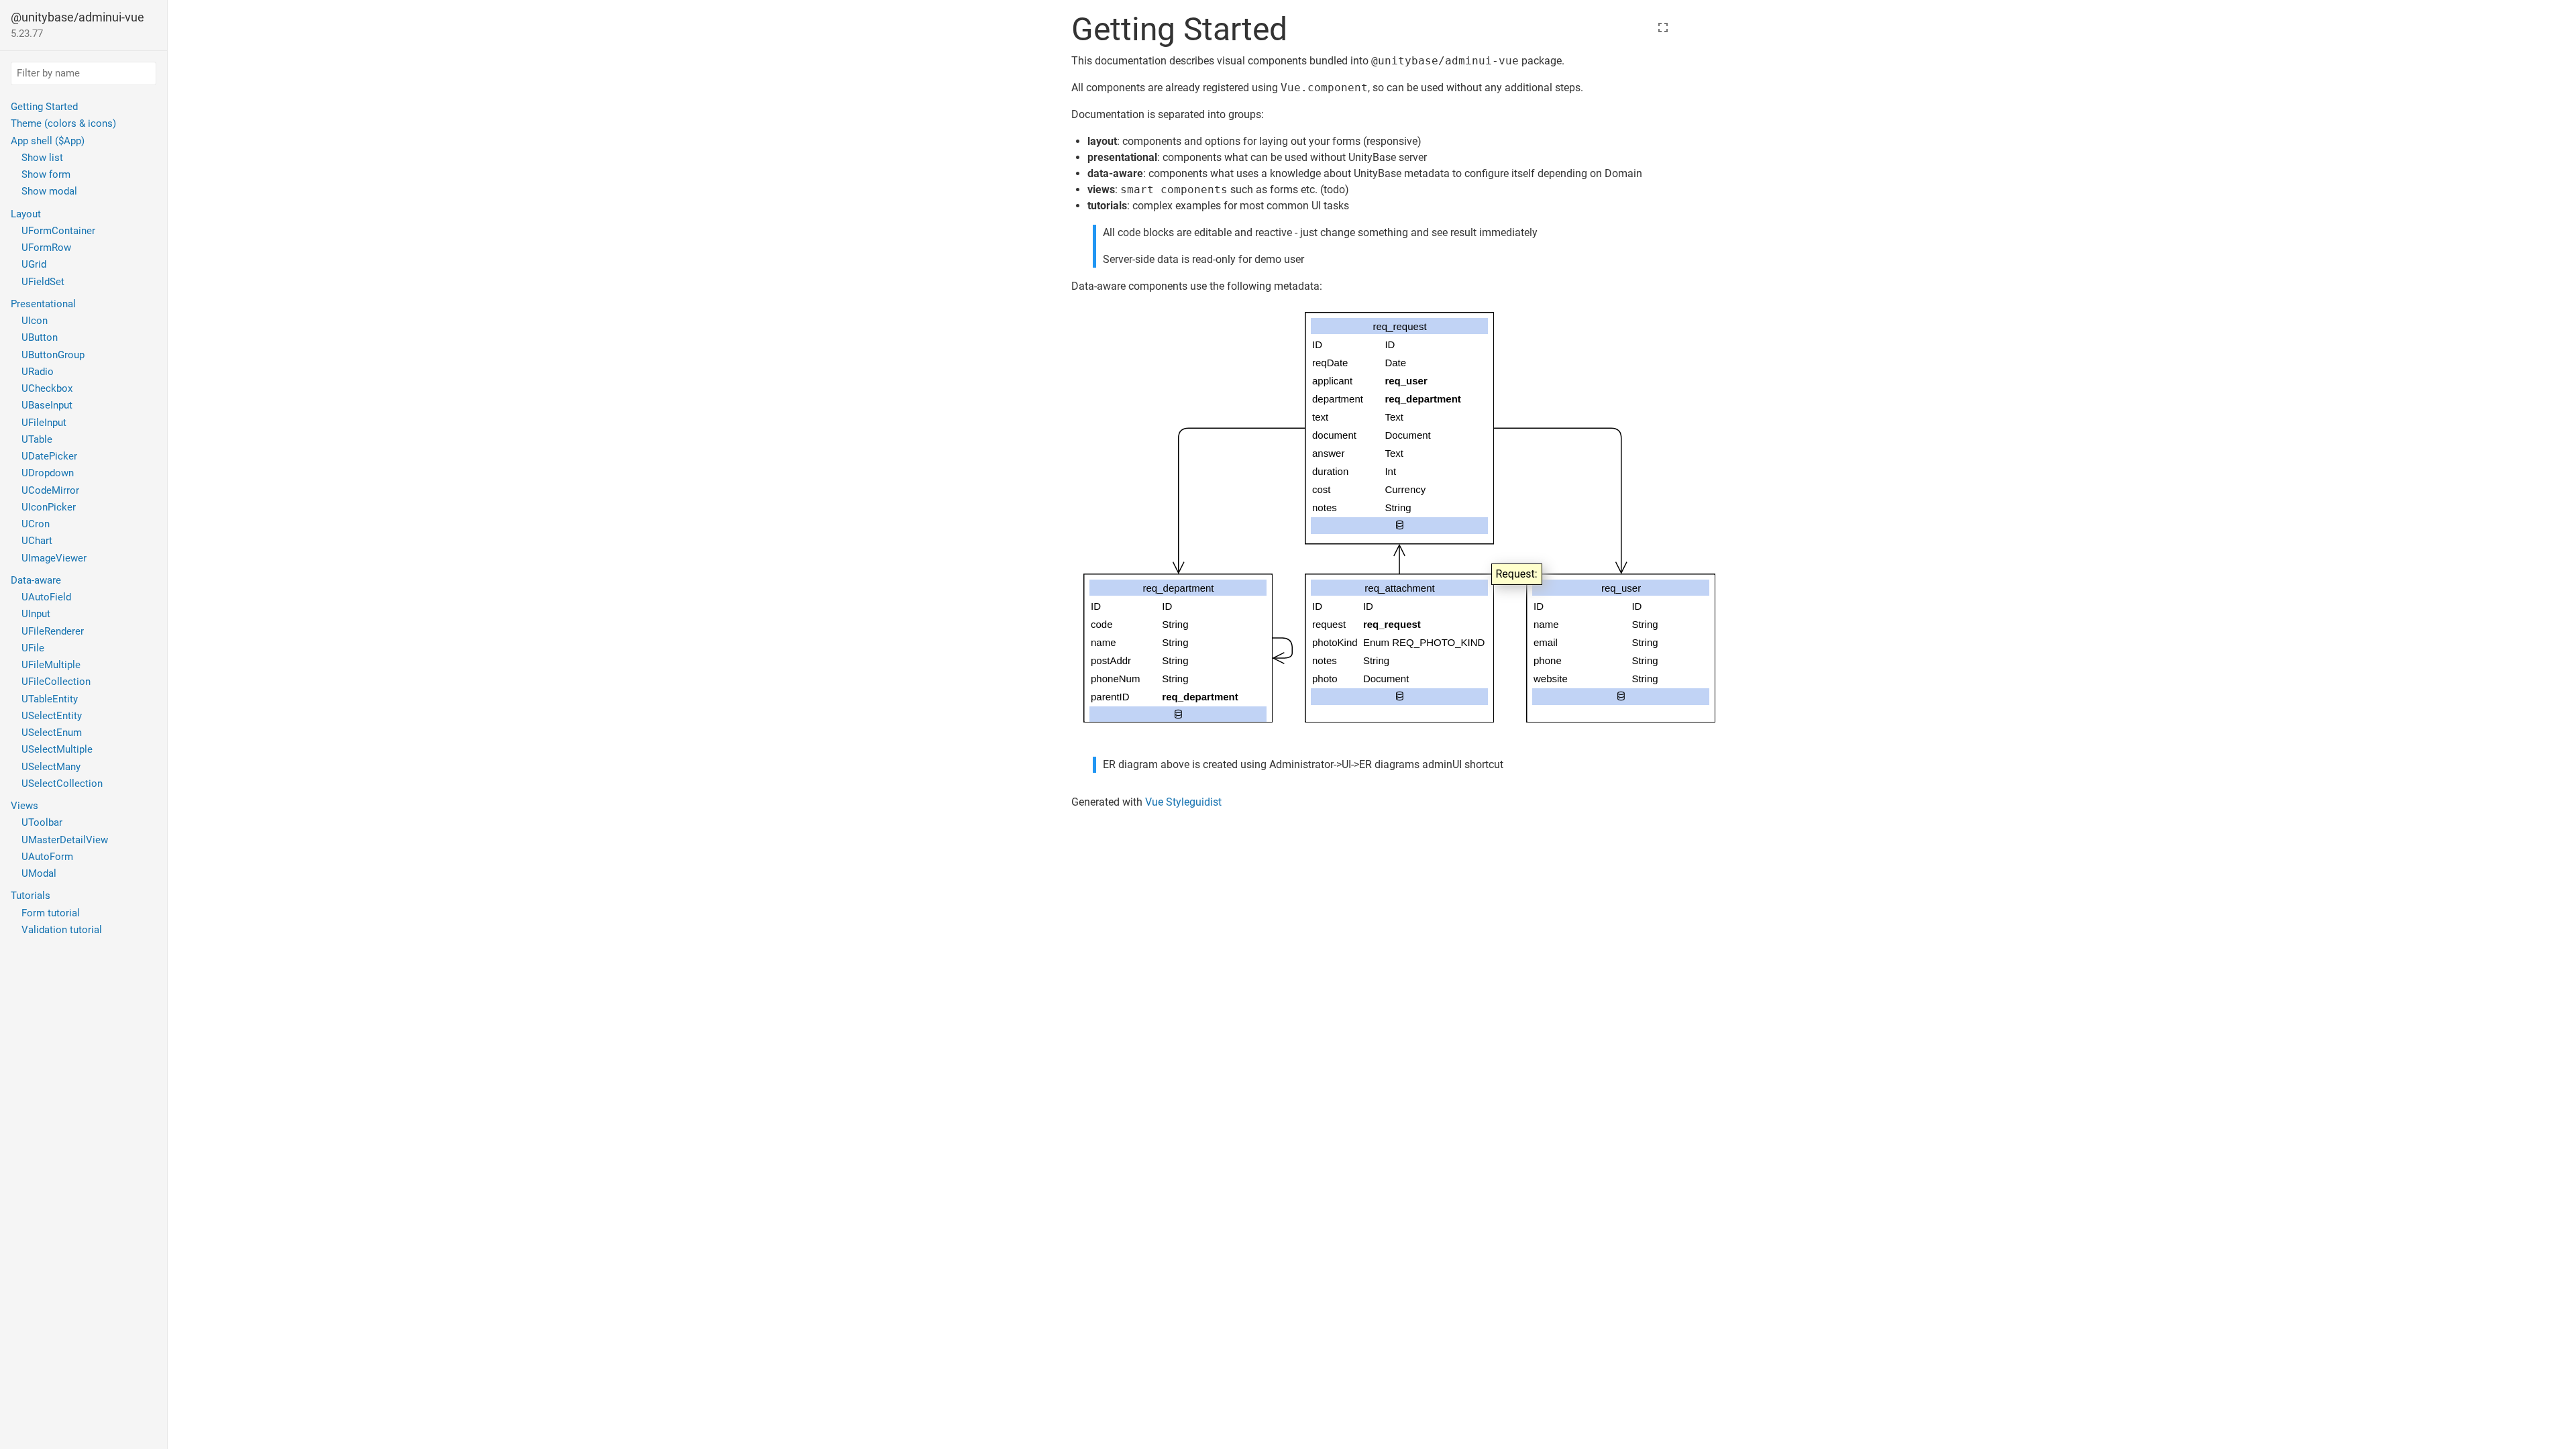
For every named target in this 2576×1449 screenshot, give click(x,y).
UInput (36, 614)
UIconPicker (49, 507)
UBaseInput (47, 405)
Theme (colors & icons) (63, 123)
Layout (26, 214)
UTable (37, 439)
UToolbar (42, 822)
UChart (37, 541)
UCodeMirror (50, 490)
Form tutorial (51, 913)
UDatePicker (49, 456)
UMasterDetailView (65, 840)
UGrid (34, 264)
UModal (39, 873)
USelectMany (51, 767)
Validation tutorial (62, 930)
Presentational (43, 304)
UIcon (35, 321)
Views (24, 806)
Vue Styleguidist (1183, 802)
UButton (40, 337)
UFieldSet (43, 282)
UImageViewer (54, 558)
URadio (38, 372)
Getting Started (44, 107)
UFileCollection (56, 682)
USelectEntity (52, 716)
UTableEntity (50, 699)
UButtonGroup (53, 355)
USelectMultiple (57, 749)
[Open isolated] (1663, 32)
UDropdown (48, 473)
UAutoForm (47, 857)
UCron (36, 524)
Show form (46, 174)
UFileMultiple (51, 665)
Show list (42, 158)
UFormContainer (58, 231)
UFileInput (44, 423)
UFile (33, 648)
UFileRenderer (53, 631)
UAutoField (46, 597)
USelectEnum (52, 733)
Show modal (49, 191)
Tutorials (31, 896)
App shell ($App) (48, 141)
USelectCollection (62, 784)
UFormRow (46, 248)
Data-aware (36, 580)
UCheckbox (47, 388)
